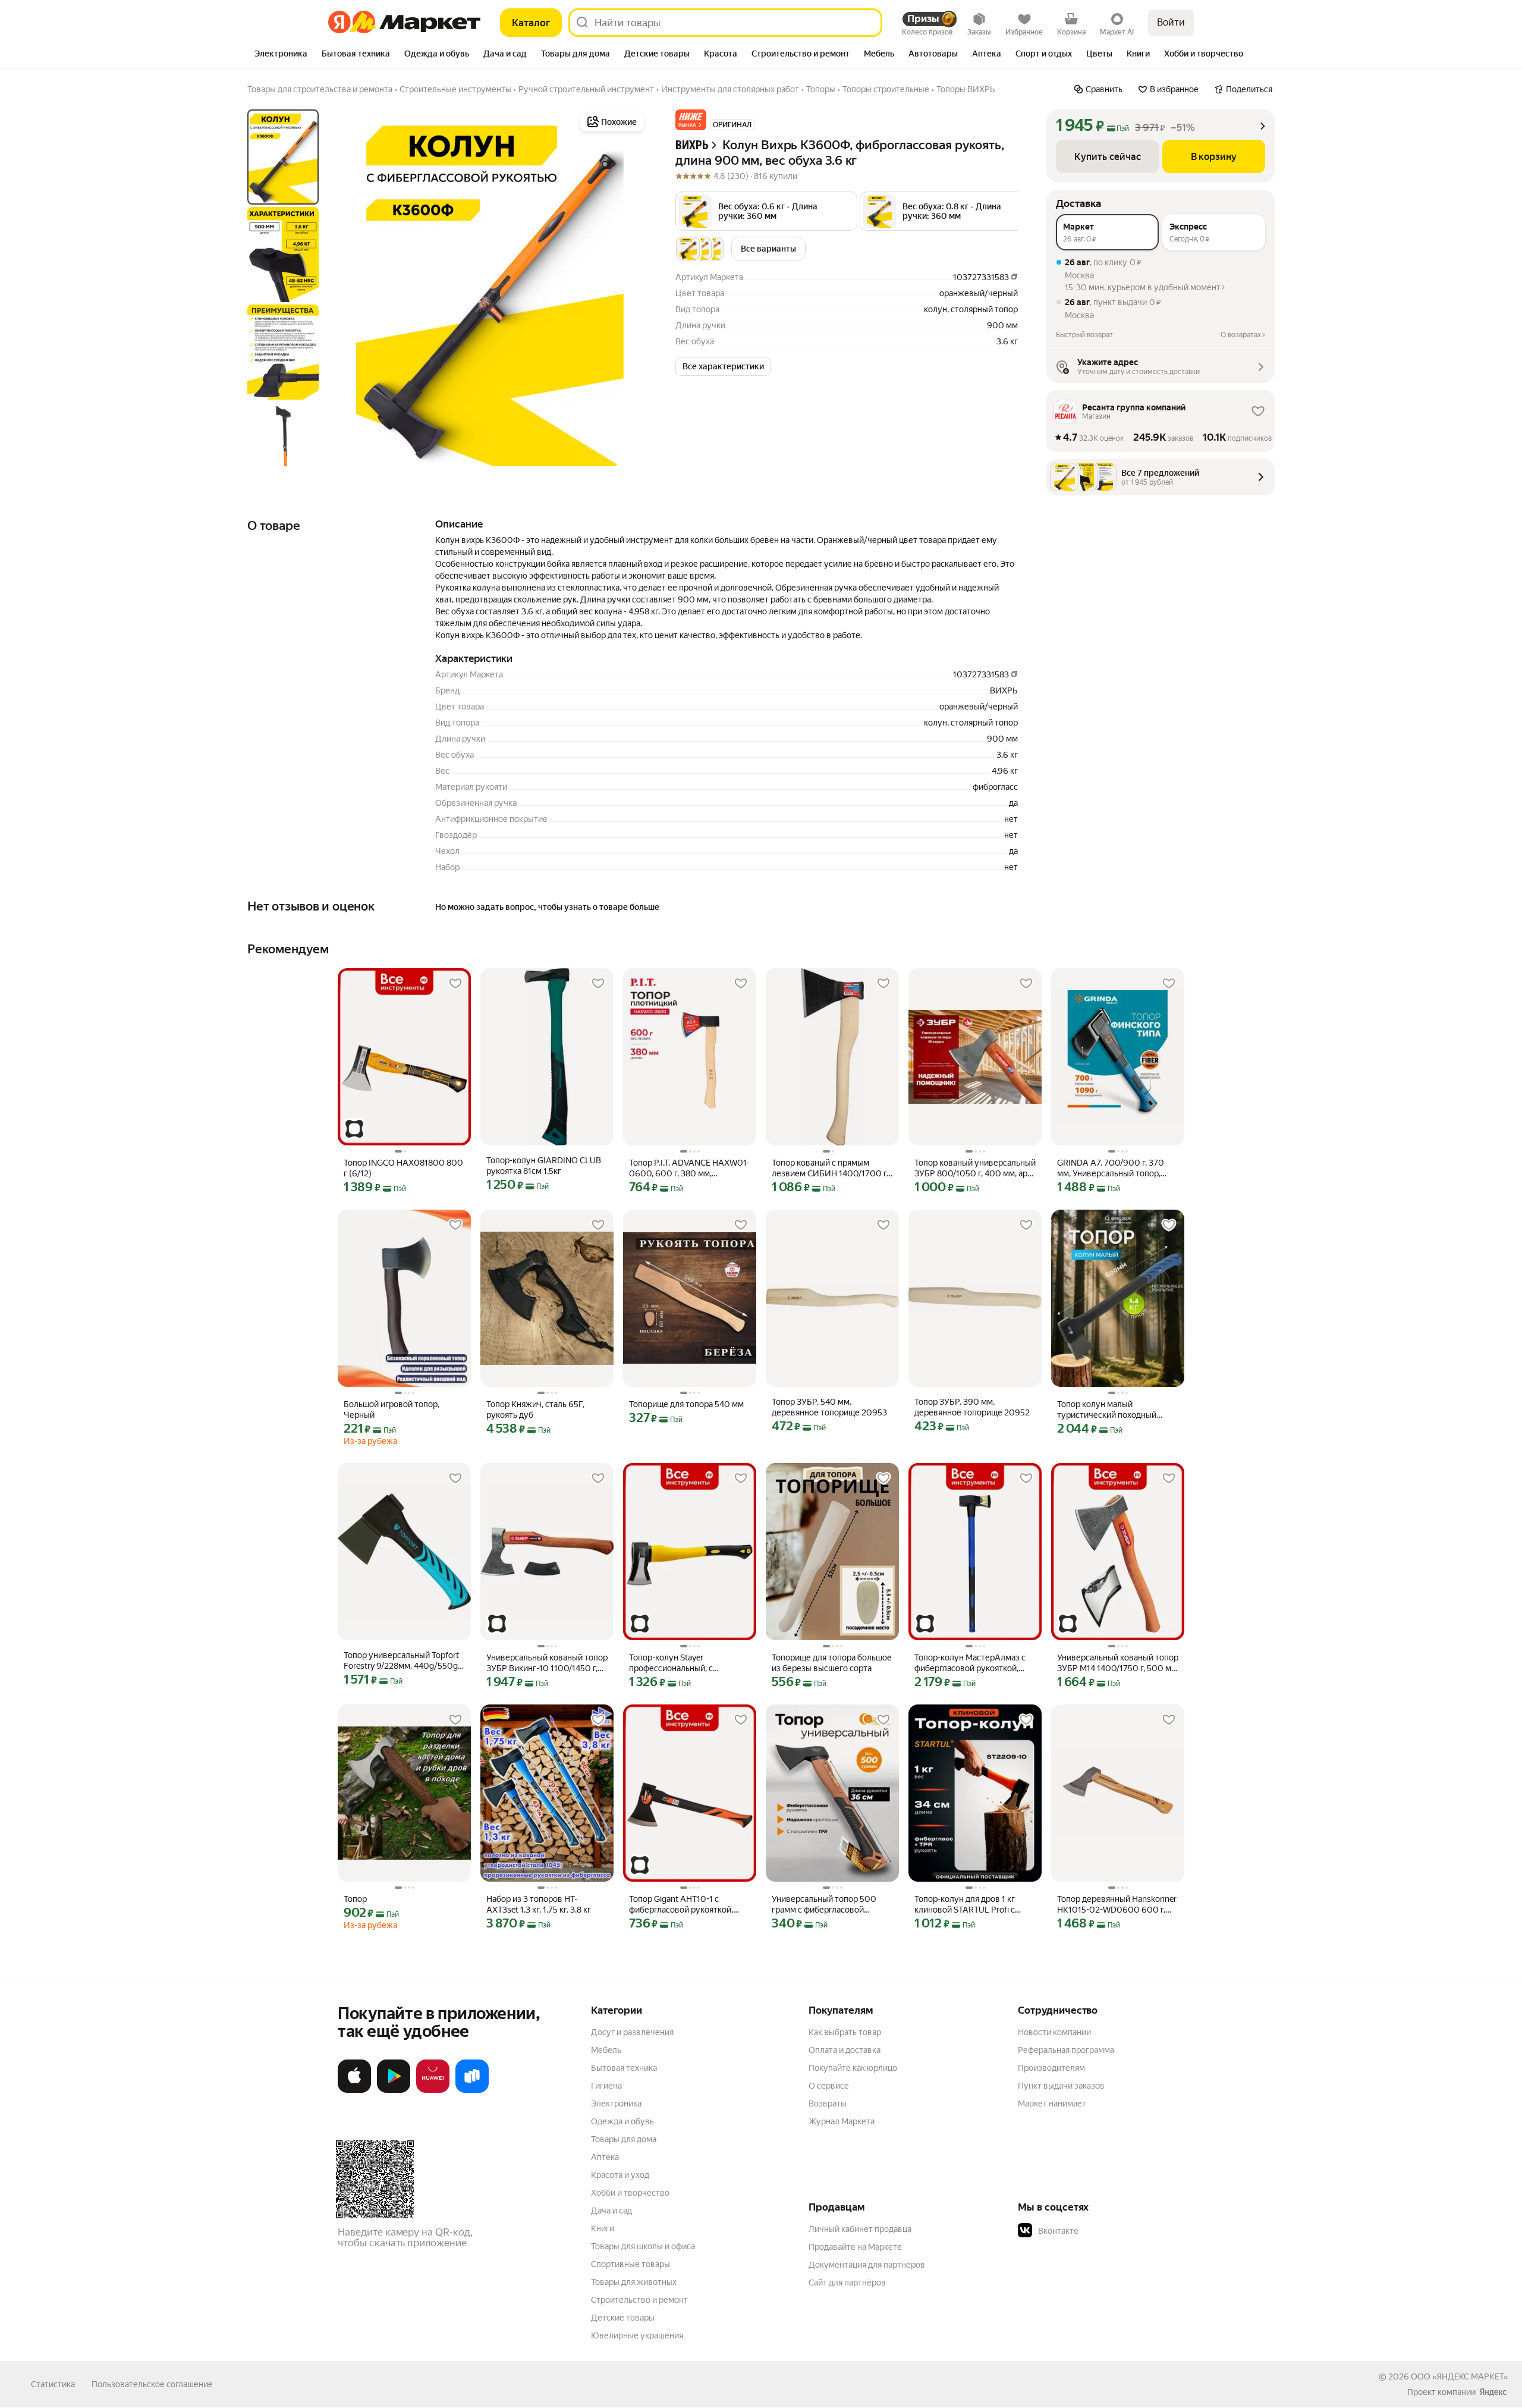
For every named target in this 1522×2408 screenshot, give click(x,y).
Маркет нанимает (1052, 2104)
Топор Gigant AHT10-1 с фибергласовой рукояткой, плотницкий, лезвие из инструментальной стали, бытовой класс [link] (681, 1905)
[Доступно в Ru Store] (472, 2090)
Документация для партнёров (867, 2265)
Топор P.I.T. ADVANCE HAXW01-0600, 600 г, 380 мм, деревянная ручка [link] (689, 1168)
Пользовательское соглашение (152, 2384)
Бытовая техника (624, 2068)
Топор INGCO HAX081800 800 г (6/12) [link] (403, 1168)
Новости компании (1054, 2032)
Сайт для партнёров (847, 2283)
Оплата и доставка (845, 2050)
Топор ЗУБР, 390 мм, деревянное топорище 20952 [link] (972, 1407)
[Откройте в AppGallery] (433, 2090)
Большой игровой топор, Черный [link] (391, 1409)
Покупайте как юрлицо (853, 2068)
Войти (1171, 22)
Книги (603, 2228)
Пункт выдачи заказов (1061, 2086)
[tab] (281, 55)
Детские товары (623, 2318)
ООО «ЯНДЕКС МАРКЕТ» (1459, 2376)
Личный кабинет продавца (860, 2229)
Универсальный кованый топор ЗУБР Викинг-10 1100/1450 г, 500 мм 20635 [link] (547, 1663)
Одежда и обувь (622, 2121)
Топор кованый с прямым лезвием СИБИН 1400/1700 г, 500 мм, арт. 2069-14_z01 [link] (830, 1168)
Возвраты (828, 2104)
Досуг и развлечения (632, 2032)
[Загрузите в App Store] (354, 2090)
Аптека (605, 2157)
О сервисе (829, 2086)
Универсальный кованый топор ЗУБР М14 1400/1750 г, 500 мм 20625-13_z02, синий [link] (1118, 1663)
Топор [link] (355, 1899)
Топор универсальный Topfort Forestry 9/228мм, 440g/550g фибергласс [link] (401, 1661)
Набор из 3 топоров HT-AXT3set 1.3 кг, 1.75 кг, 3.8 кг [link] (539, 1904)
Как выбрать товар (845, 2032)
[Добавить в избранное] (455, 984)
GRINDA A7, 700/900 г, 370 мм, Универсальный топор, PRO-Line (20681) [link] (1111, 1168)
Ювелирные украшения (637, 2335)
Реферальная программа (1066, 2050)
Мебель (606, 2050)
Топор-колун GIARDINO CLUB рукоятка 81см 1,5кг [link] (544, 1166)
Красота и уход (620, 2175)
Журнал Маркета (842, 2121)
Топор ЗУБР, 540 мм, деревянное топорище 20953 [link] (829, 1407)
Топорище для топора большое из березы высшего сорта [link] (832, 1663)
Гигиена (606, 2086)
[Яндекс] (1493, 2392)
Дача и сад (611, 2211)
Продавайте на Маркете (855, 2247)
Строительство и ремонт (639, 2300)
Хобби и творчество (630, 2193)
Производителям (1051, 2068)
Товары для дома (624, 2139)
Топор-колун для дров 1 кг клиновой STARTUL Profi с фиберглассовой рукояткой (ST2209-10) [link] (968, 1905)
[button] (691, 120)
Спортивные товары (631, 2264)
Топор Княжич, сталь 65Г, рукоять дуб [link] (535, 1409)
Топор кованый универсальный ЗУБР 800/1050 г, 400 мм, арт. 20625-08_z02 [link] (975, 1168)
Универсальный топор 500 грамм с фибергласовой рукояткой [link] (824, 1905)
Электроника (616, 2104)
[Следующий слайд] (628, 288)
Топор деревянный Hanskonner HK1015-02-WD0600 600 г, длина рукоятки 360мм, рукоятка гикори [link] (1117, 1905)
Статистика (53, 2384)
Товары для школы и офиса (643, 2246)
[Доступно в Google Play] (394, 2090)
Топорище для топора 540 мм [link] (686, 1404)
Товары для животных (634, 2282)
